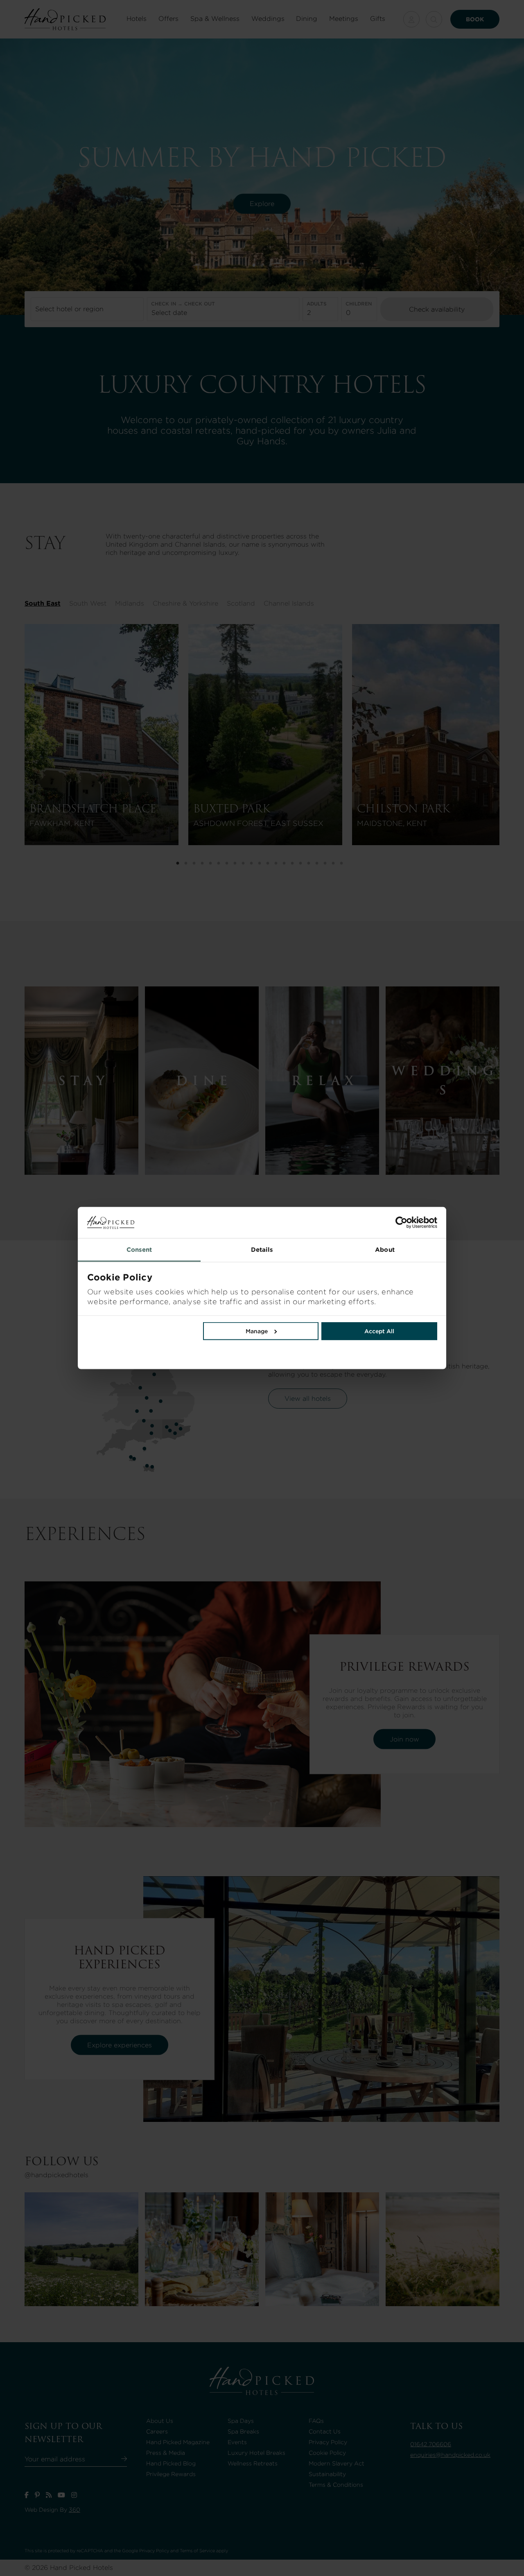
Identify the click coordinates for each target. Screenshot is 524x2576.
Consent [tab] (139, 1250)
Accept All (379, 1331)
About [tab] (385, 1250)
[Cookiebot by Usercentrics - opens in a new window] (350, 1223)
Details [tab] (262, 1250)
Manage (257, 1331)
